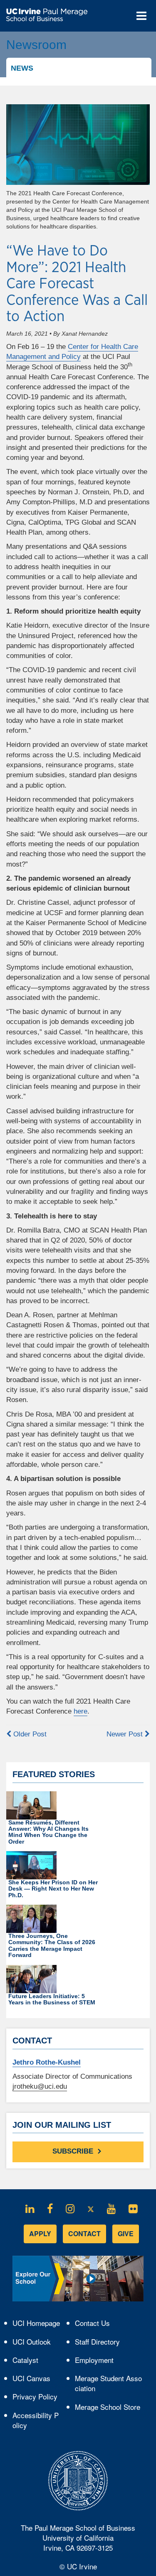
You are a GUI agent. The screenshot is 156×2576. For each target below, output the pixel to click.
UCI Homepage (36, 2325)
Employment (94, 2360)
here (80, 1711)
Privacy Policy (36, 2398)
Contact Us (92, 2323)
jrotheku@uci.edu (40, 2086)
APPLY (40, 2233)
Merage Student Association (108, 2383)
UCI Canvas (35, 2380)
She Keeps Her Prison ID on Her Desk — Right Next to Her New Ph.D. (53, 1889)
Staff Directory (97, 2341)
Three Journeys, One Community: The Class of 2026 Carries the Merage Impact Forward (52, 1945)
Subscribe (74, 2152)
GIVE (126, 2233)
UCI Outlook (35, 2343)
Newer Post (126, 1734)
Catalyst (29, 2362)
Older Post (29, 1734)
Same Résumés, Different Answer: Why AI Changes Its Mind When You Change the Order (48, 1832)
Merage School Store (109, 2409)
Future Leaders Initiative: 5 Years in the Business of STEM (52, 1999)
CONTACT (84, 2233)
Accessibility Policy (36, 2420)
